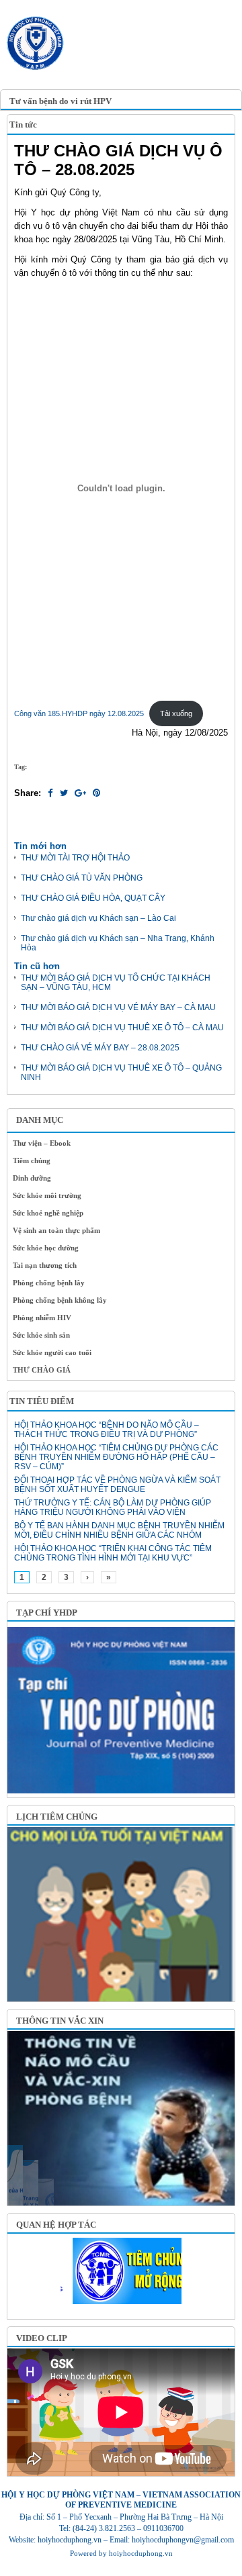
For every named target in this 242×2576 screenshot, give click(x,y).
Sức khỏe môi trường (47, 1195)
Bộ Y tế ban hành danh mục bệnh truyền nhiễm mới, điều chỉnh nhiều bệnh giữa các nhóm (119, 1530)
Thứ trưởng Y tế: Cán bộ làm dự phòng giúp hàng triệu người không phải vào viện (113, 1507)
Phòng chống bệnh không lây (60, 1300)
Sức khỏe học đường (46, 1248)
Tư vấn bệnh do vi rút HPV (61, 101)
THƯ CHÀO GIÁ (42, 1370)
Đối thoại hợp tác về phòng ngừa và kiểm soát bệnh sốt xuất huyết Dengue (117, 1485)
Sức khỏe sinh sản (41, 1335)
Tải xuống (176, 713)
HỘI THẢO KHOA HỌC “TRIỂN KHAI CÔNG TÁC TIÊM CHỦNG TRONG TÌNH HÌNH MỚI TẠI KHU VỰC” (113, 1553)
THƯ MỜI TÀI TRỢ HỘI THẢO (75, 858)
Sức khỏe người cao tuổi (52, 1352)
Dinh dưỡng (32, 1178)
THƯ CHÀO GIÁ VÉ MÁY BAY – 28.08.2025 (100, 1048)
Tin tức (23, 125)
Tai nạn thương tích (45, 1265)
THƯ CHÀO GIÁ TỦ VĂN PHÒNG (82, 878)
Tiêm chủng (32, 1160)
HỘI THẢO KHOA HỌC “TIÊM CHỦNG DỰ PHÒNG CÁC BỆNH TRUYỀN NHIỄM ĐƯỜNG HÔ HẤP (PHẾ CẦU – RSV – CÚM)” (116, 1457)
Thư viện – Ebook (42, 1143)
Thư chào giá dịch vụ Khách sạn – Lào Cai (98, 918)
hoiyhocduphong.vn (141, 2553)
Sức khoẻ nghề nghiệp (48, 1213)
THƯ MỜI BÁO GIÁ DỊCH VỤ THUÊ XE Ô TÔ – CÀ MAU (122, 1028)
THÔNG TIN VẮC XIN (60, 2021)
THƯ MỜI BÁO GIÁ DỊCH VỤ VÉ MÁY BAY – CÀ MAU (118, 1007)
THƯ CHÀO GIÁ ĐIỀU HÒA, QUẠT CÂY (93, 898)
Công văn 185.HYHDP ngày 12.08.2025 (79, 713)
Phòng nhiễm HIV (42, 1318)
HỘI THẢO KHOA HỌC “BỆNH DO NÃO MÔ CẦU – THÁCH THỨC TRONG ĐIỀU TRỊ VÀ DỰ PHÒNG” (107, 1430)
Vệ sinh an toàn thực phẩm (56, 1230)
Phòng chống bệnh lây (49, 1283)
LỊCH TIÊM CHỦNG (57, 1817)
